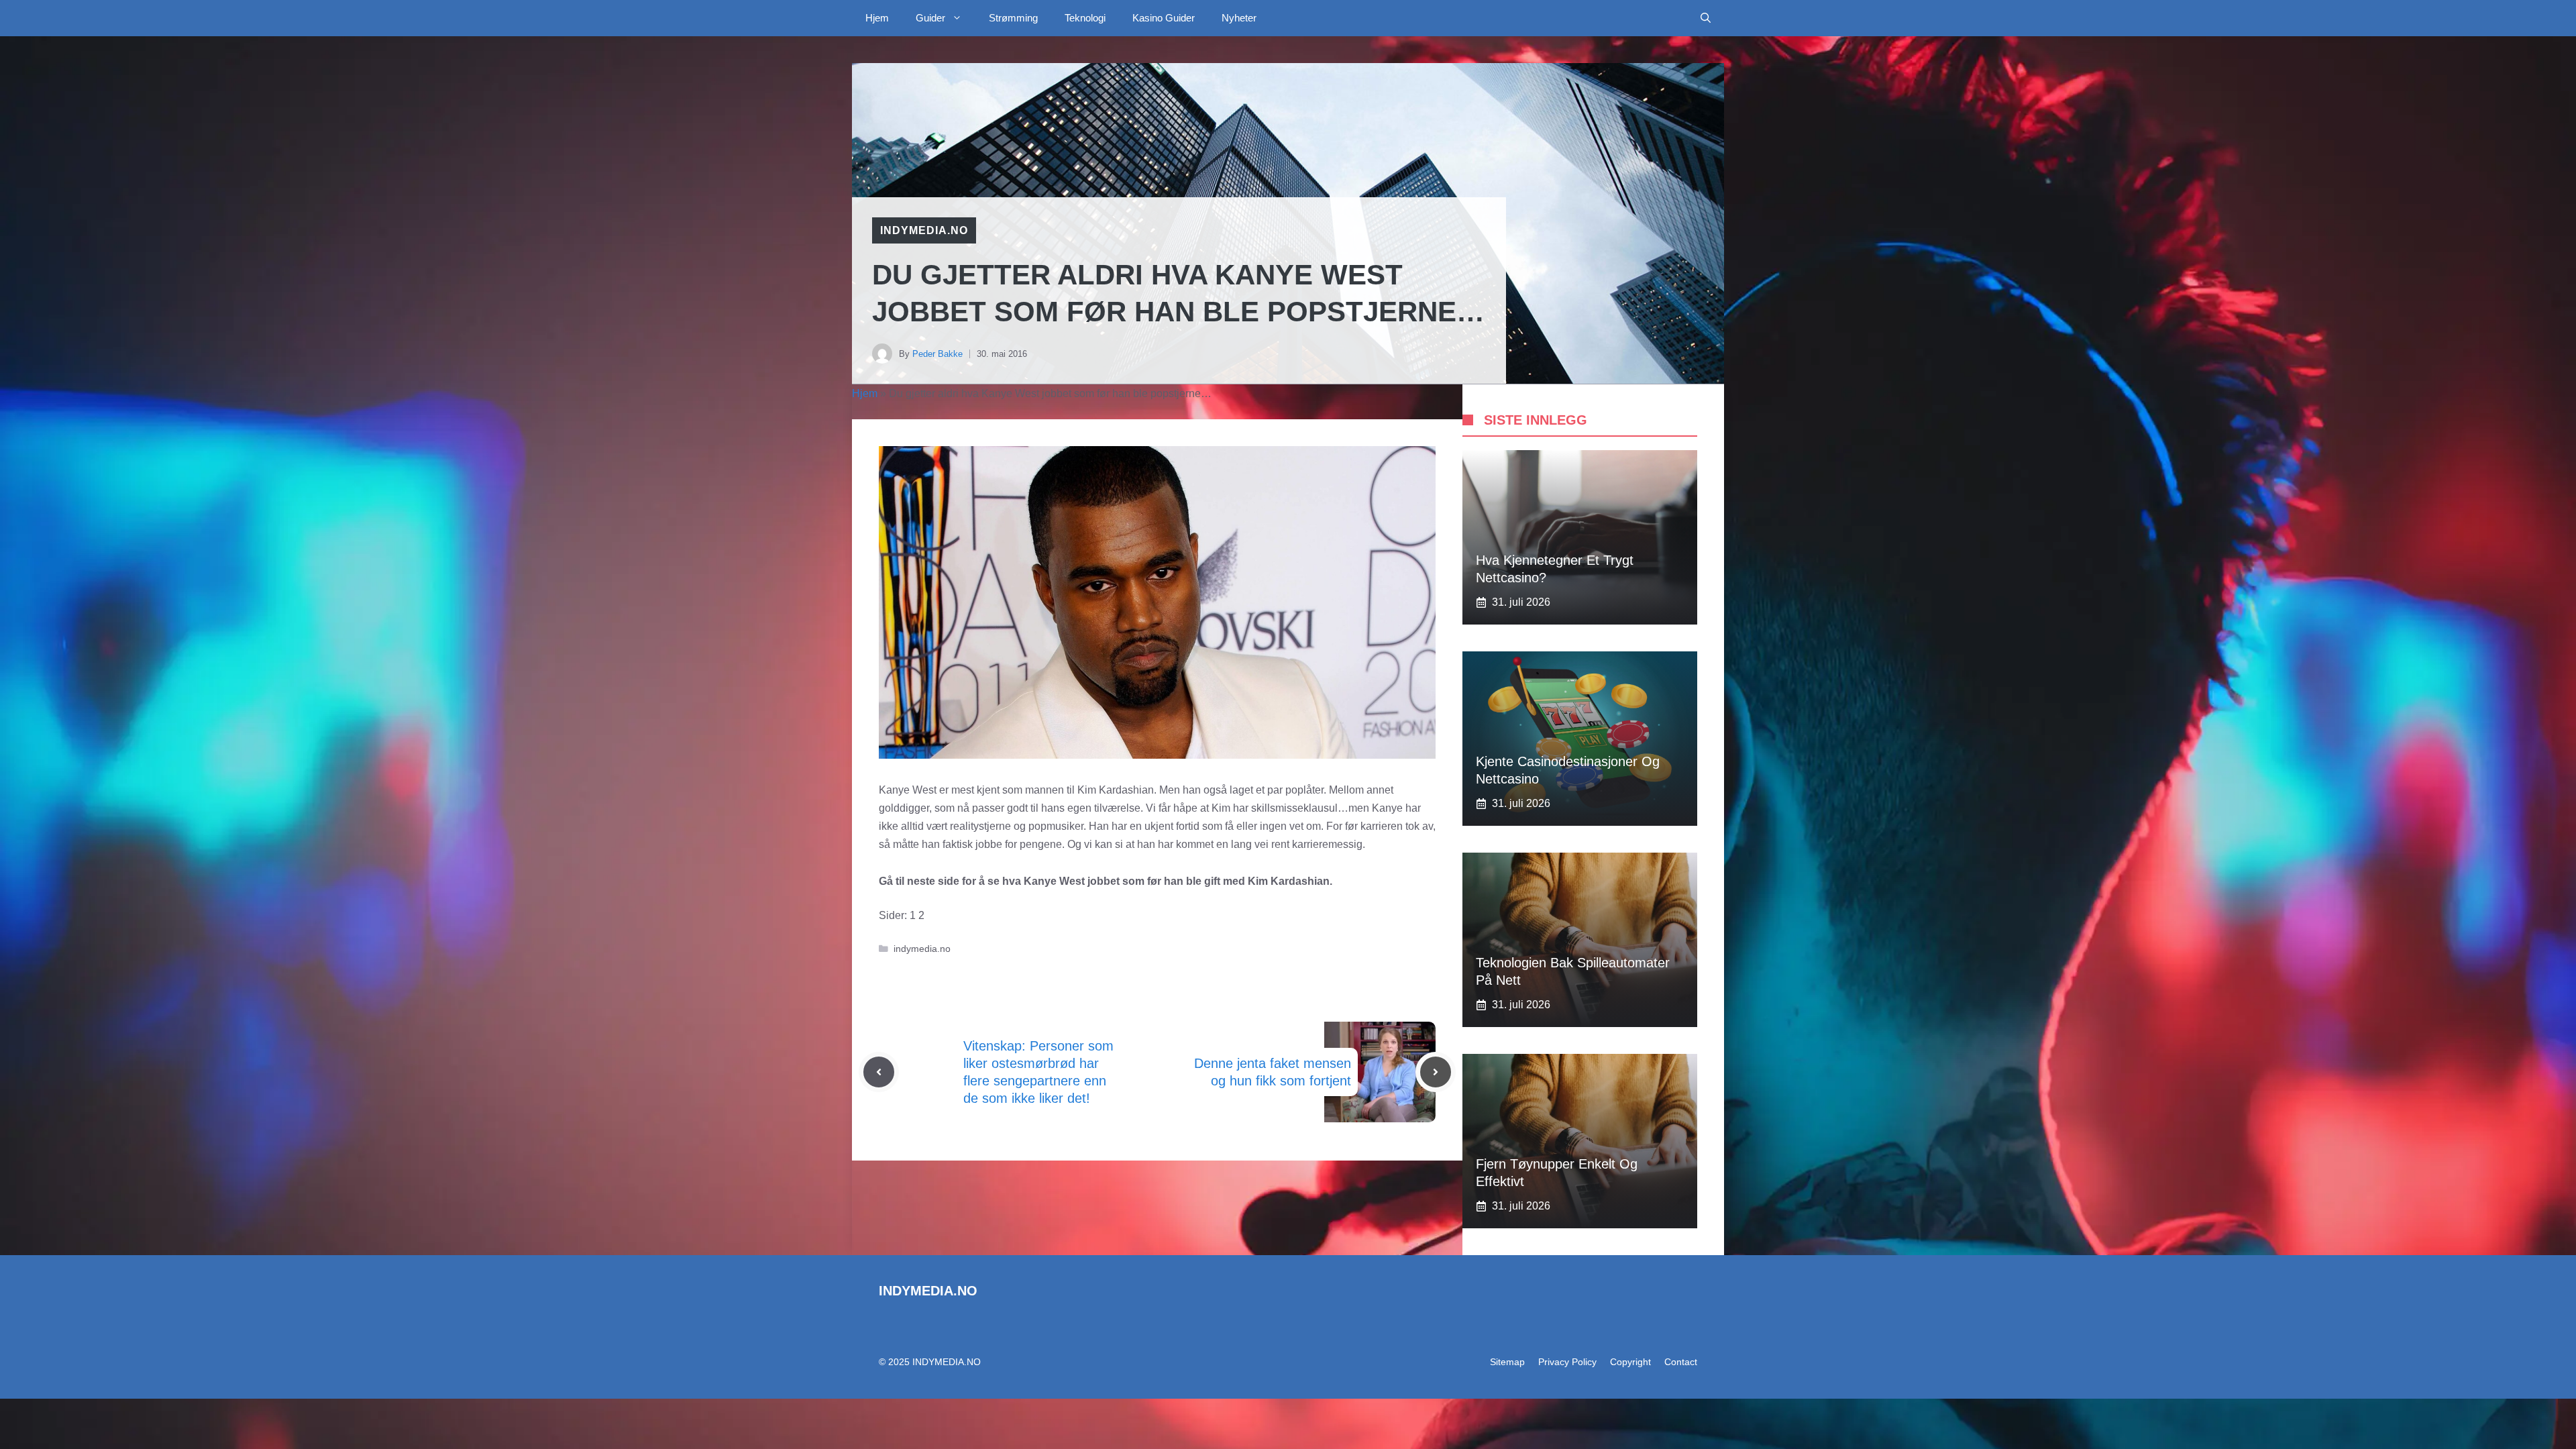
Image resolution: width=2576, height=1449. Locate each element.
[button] (1706, 18)
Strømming (1013, 18)
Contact (1681, 1362)
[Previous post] (879, 1072)
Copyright (1630, 1362)
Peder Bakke (937, 354)
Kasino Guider (1164, 18)
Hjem (877, 18)
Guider (930, 18)
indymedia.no (924, 230)
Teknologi (1085, 18)
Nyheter (1239, 18)
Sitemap (1507, 1362)
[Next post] (1436, 1072)
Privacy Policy (1567, 1362)
